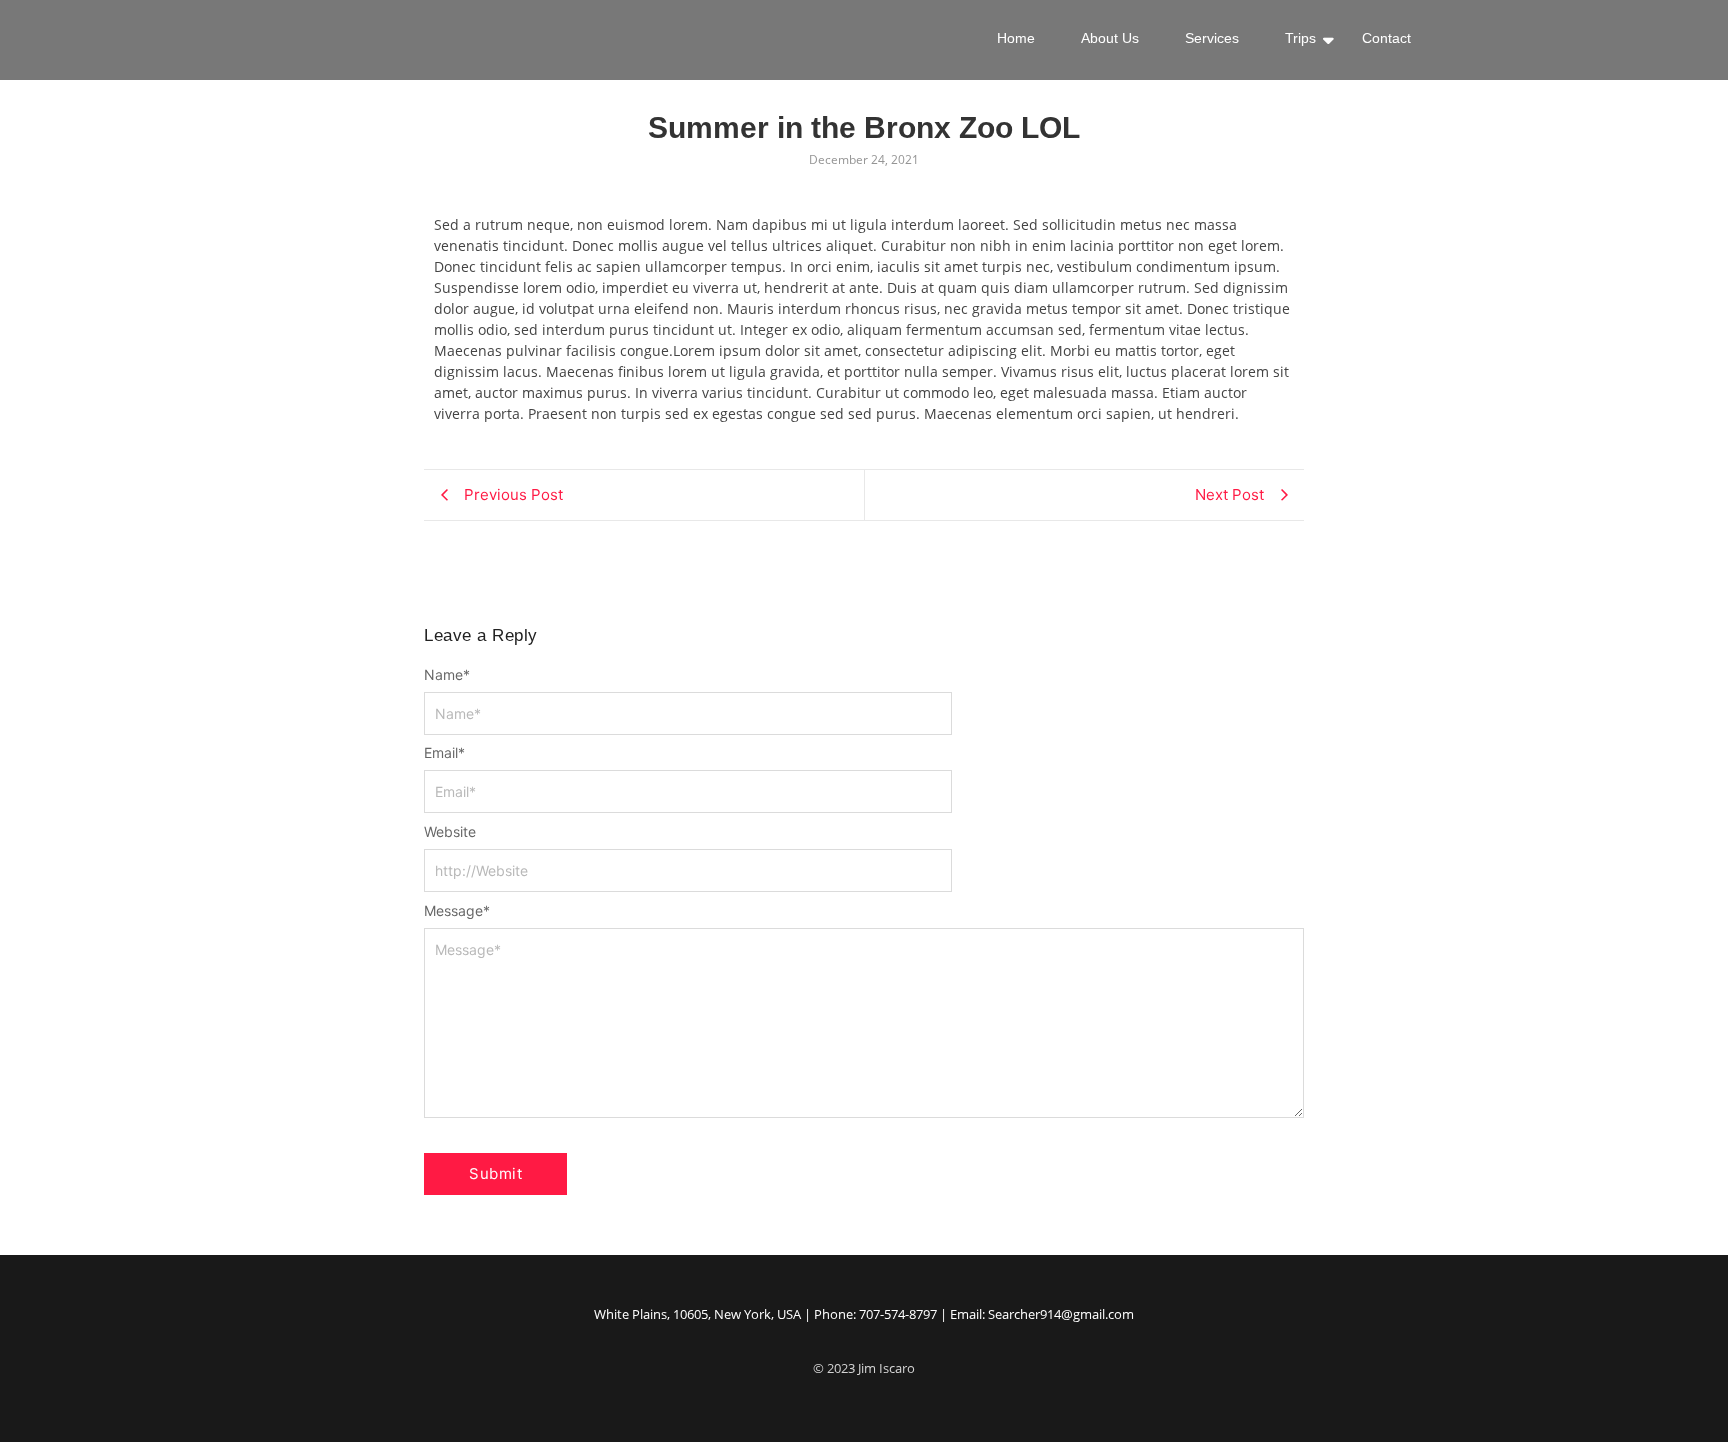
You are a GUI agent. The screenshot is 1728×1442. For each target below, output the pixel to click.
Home (1016, 38)
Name (447, 675)
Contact (1386, 38)
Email (444, 753)
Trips (1300, 38)
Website (450, 832)
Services (1212, 38)
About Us (1110, 38)
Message (457, 911)
